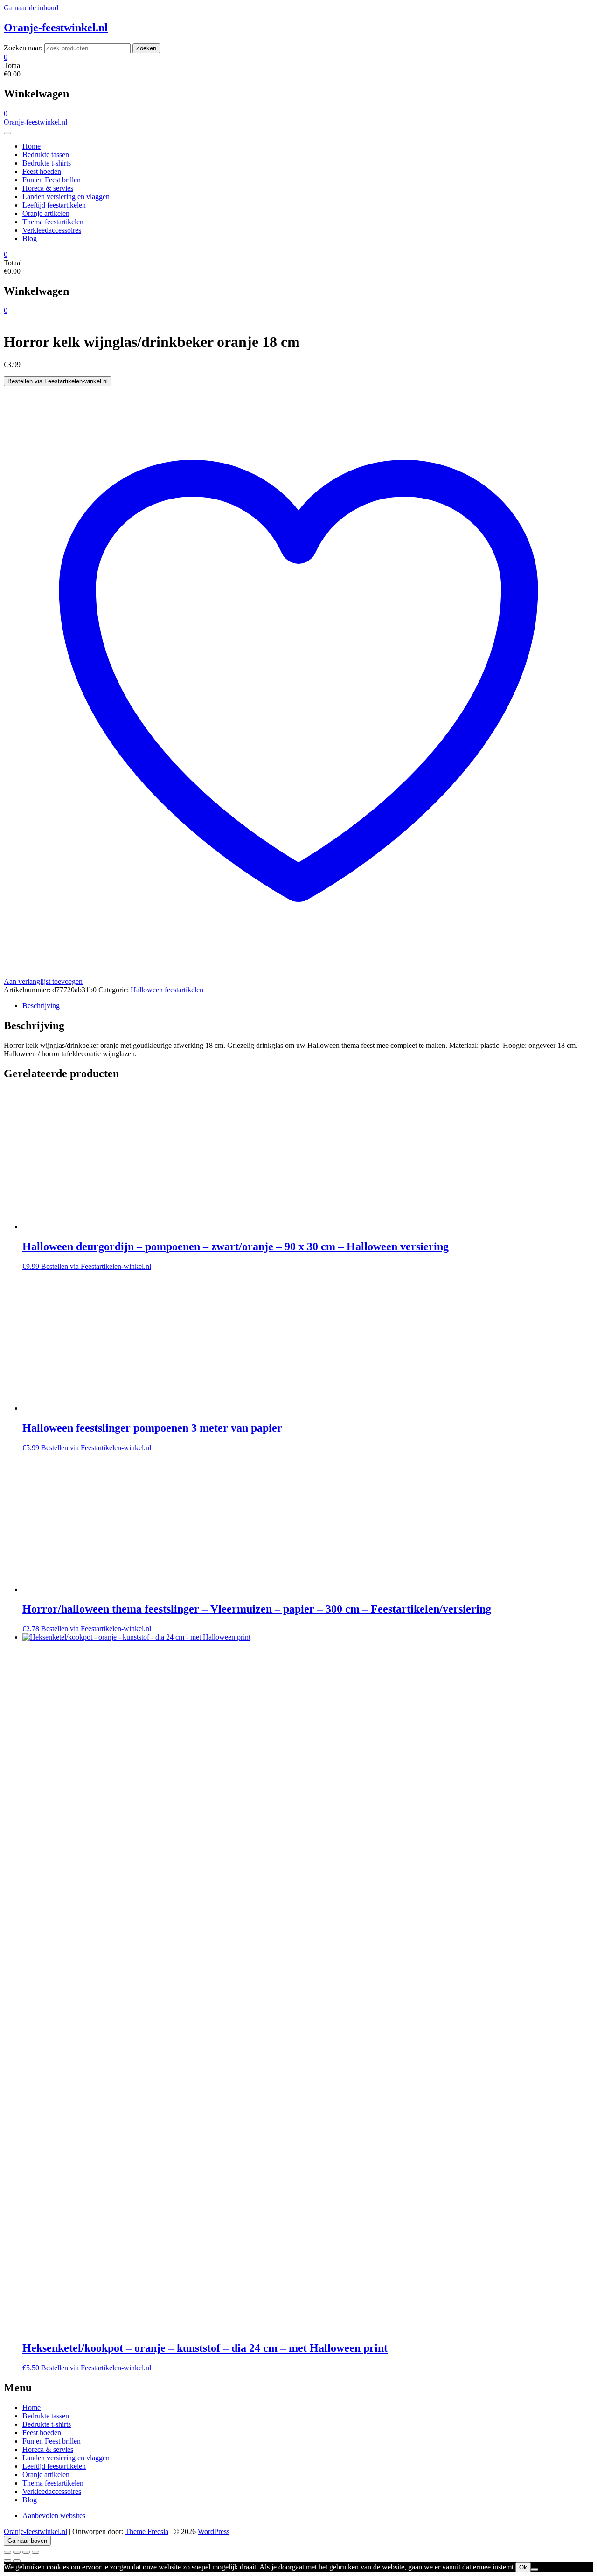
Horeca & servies (48, 188)
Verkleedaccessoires (52, 230)
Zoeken (146, 48)
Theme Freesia (147, 2531)
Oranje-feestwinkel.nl (56, 28)
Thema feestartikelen (53, 222)
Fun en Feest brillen (52, 180)
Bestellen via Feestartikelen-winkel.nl (58, 381)
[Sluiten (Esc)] (35, 2552)
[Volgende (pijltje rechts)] (17, 2561)
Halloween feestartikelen (167, 990)
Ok (523, 2567)
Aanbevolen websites (54, 2516)
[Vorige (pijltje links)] (7, 2561)
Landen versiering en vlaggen (66, 197)
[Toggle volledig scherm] (17, 2552)
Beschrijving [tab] (41, 1006)
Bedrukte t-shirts (47, 163)
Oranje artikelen (46, 213)
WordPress (214, 2531)
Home (31, 146)
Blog (30, 239)
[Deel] (26, 2552)
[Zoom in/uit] (7, 2552)
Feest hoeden (42, 171)
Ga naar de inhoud (31, 8)
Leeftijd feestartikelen (54, 205)
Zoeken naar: (23, 48)
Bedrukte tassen (46, 155)
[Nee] (535, 2569)
